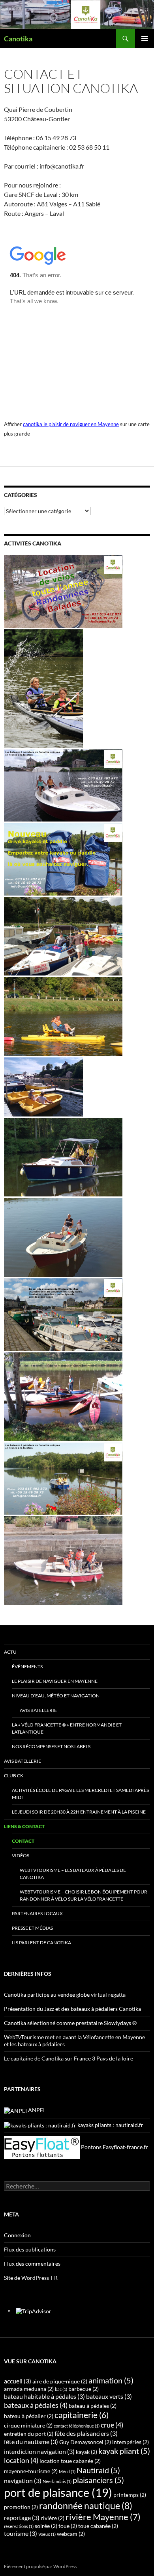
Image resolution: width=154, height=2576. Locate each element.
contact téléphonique (77, 2426)
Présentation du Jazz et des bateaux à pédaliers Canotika (72, 2009)
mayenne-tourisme (31, 2471)
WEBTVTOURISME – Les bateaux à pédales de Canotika (73, 1874)
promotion (21, 2507)
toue (68, 2526)
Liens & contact (24, 1826)
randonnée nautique (86, 2506)
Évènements (27, 1666)
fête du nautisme (31, 2442)
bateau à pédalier (29, 2416)
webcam (71, 2534)
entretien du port (29, 2434)
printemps (130, 2495)
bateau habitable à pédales (44, 2396)
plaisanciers (98, 2480)
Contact (23, 1841)
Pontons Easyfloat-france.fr (114, 2147)
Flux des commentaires (32, 2264)
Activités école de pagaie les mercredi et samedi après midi (80, 1794)
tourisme (21, 2533)
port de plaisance (58, 2492)
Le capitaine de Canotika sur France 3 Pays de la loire (69, 2058)
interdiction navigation (39, 2451)
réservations (19, 2526)
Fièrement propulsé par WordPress (40, 2566)
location (21, 2460)
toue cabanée (98, 2526)
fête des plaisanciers (86, 2433)
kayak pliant (124, 2451)
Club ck (14, 1776)
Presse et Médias (32, 1928)
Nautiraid (98, 2470)
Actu (10, 1652)
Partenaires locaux (37, 1913)
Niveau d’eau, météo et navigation (56, 1696)
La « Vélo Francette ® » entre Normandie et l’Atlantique (67, 1728)
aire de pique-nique (60, 2381)
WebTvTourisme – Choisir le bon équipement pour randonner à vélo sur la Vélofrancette (84, 1895)
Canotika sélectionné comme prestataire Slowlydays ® (70, 2023)
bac (61, 2389)
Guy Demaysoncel (85, 2442)
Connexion (17, 2235)
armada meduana (29, 2389)
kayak (86, 2452)
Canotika (18, 39)
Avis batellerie (38, 1710)
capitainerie (82, 2415)
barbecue (84, 2389)
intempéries (131, 2442)
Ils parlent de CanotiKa (41, 1943)
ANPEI (36, 2110)
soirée (46, 2526)
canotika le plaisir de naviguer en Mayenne (71, 424)
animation (111, 2380)
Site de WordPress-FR (31, 2278)
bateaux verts (109, 2396)
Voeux (47, 2534)
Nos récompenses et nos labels (51, 1746)
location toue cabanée (70, 2461)
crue (112, 2425)
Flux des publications (30, 2249)
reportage (22, 2518)
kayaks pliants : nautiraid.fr (110, 2125)
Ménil (67, 2471)
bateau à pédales (93, 2406)
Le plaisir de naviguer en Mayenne (55, 1681)
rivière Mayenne (103, 2517)
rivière (53, 2518)
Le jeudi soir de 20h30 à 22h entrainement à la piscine (79, 1812)
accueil (18, 2381)
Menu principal (145, 39)
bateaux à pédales (36, 2405)
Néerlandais (57, 2481)
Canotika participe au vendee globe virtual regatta (65, 1995)
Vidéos (21, 1855)
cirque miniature (28, 2425)
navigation (23, 2480)
